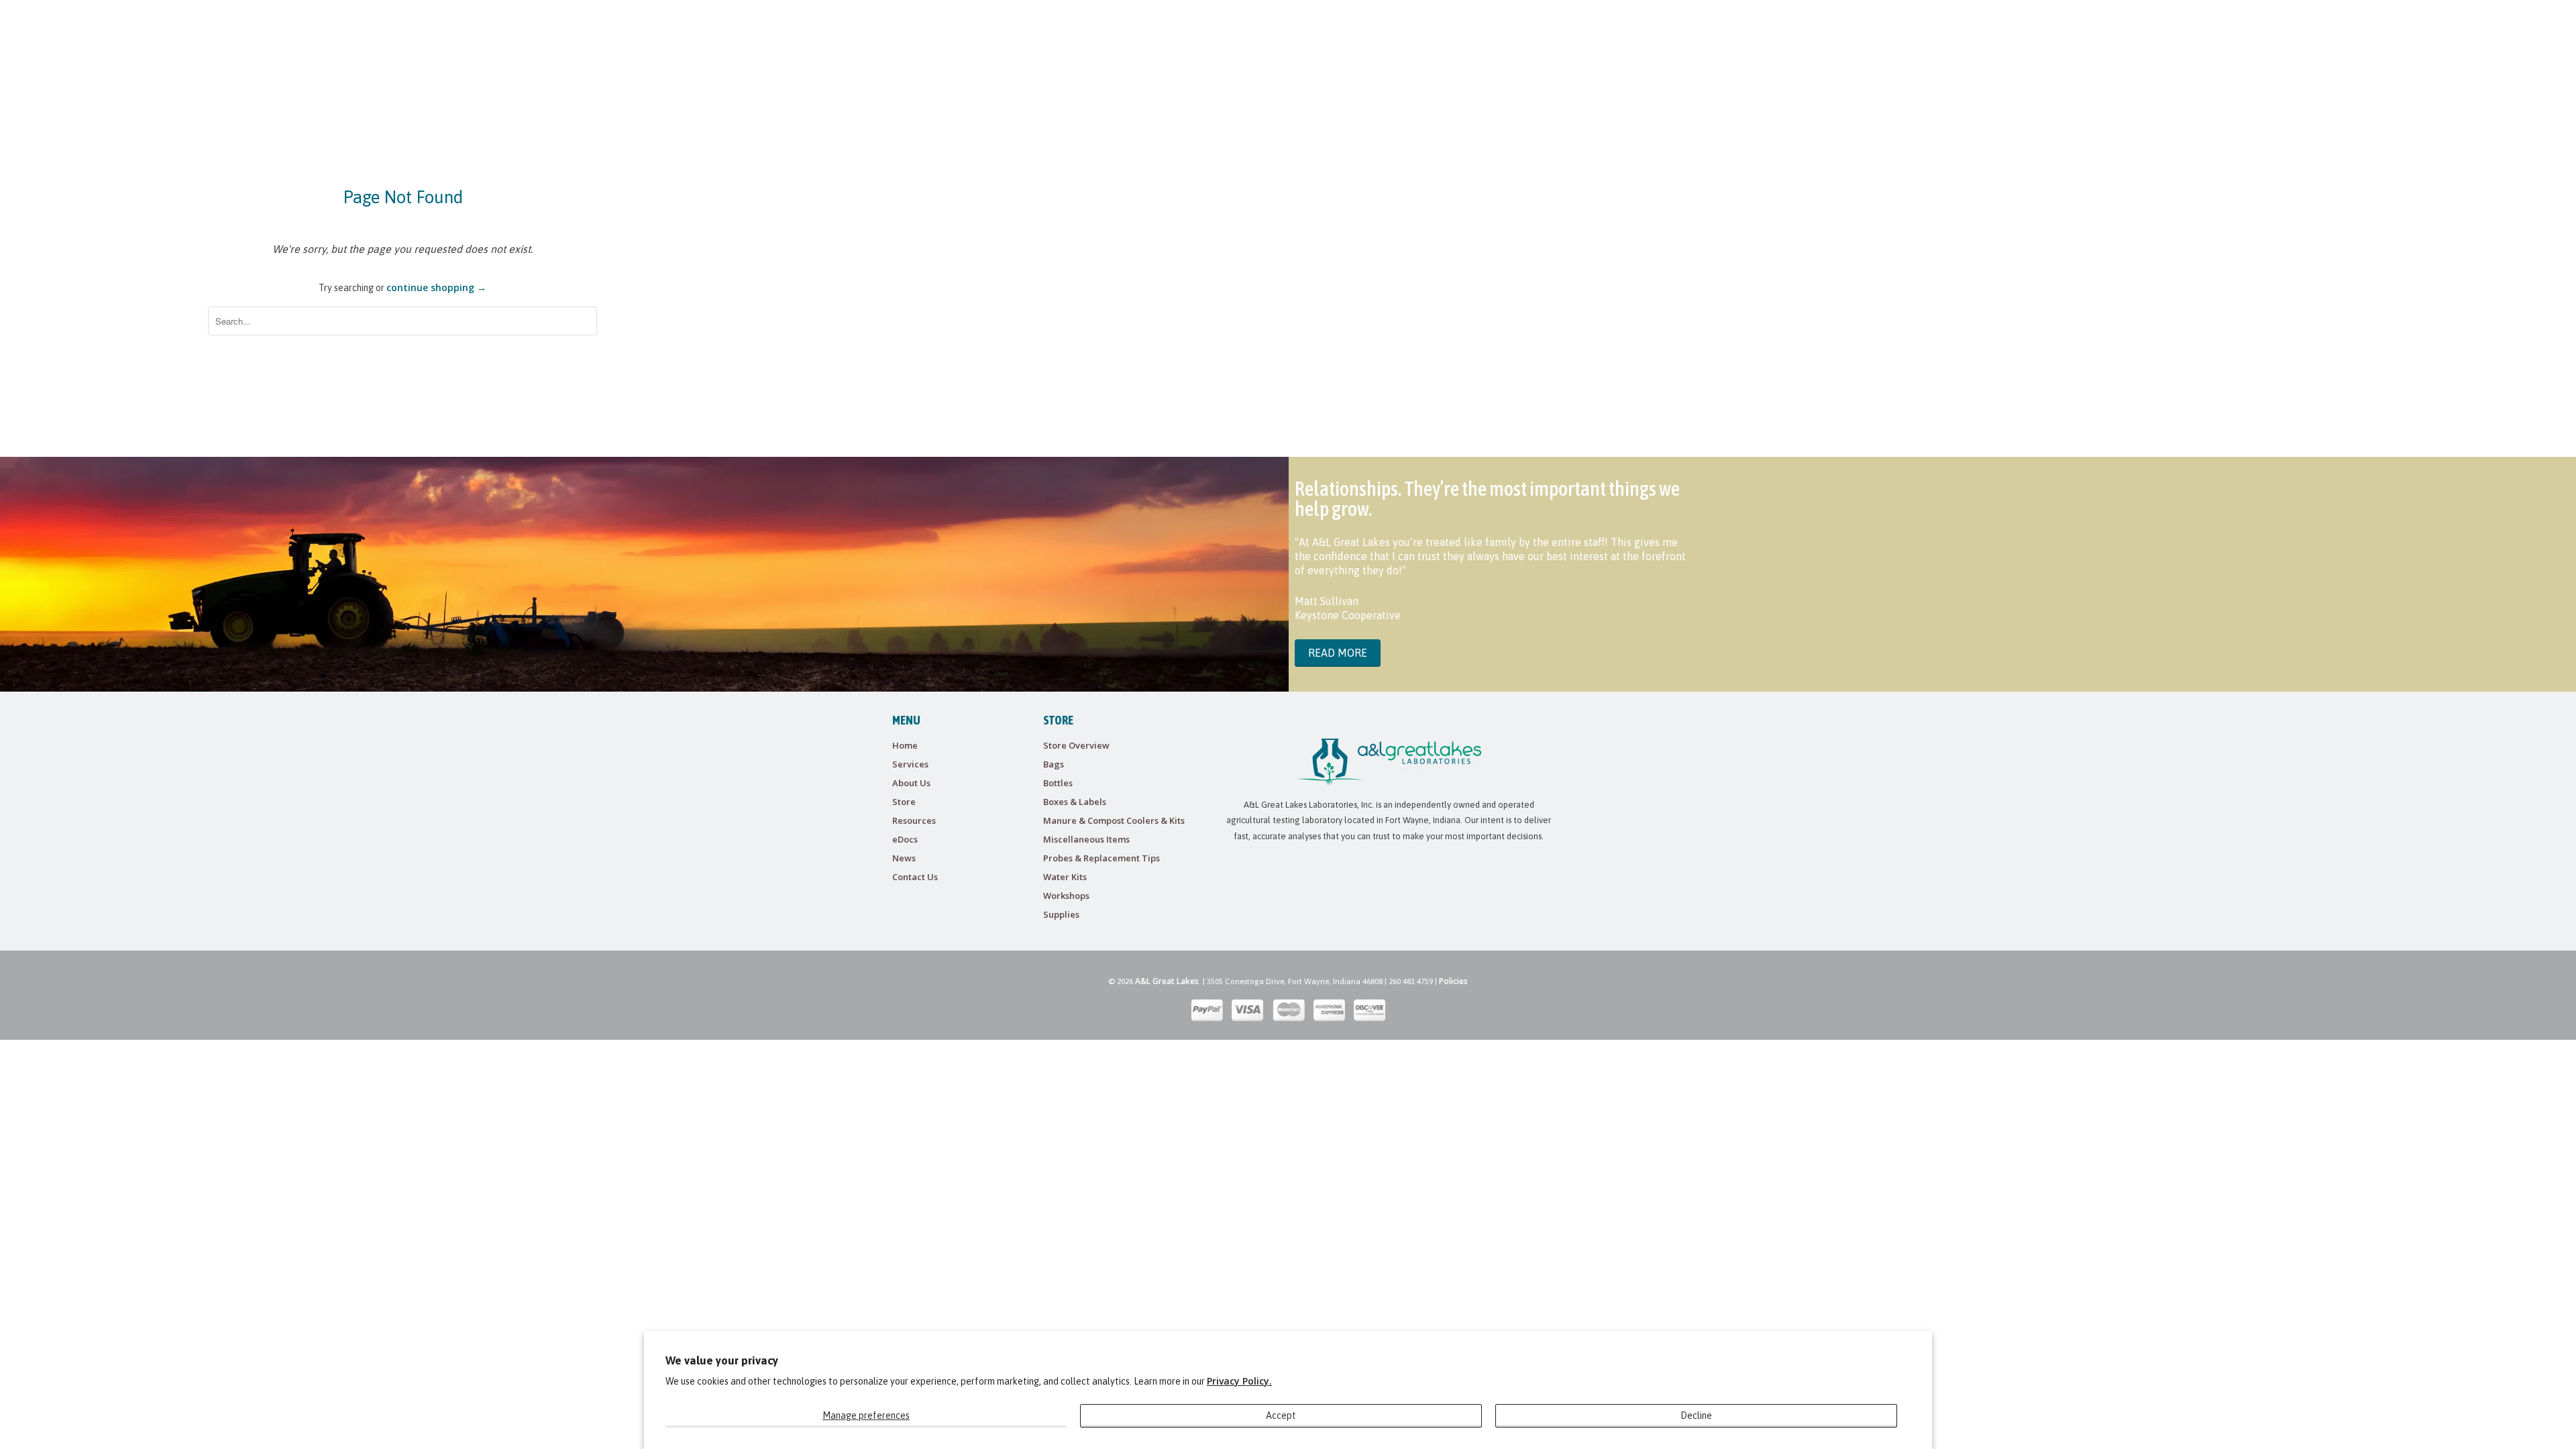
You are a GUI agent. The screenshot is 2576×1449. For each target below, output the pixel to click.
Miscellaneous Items (1086, 839)
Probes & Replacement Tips (1102, 858)
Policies (1453, 981)
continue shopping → (436, 287)
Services (910, 764)
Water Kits (1065, 877)
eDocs (905, 839)
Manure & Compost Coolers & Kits (1114, 820)
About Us (911, 783)
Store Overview (1076, 745)
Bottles (1058, 783)
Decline (1696, 1415)
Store (904, 802)
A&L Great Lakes (1167, 981)
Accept (1281, 1415)
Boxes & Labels (1075, 802)
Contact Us (915, 877)
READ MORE (1338, 653)
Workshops (1066, 896)
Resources (914, 820)
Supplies (1061, 914)
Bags (1054, 764)
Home (905, 745)
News (904, 858)
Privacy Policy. (1239, 1381)
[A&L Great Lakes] (985, 34)
